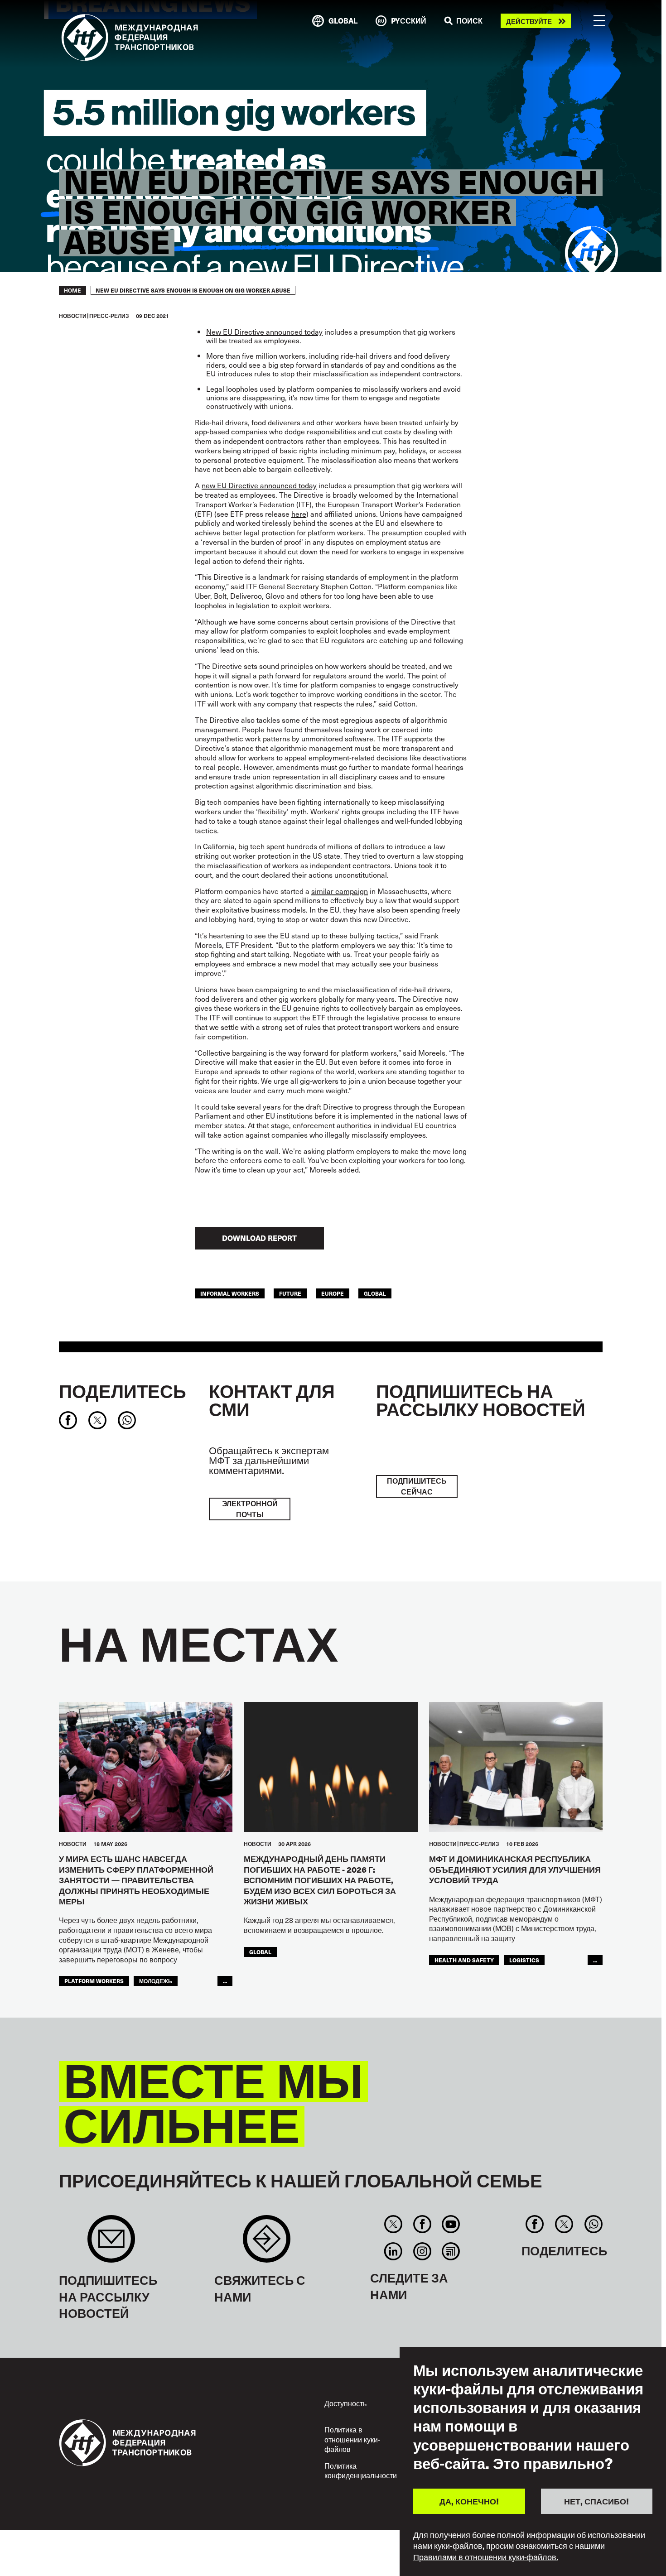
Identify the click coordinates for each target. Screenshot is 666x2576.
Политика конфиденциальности (361, 2470)
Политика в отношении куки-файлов (352, 2439)
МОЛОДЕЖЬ (156, 1981)
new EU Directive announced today (259, 485)
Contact (267, 2243)
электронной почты (250, 1509)
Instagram (422, 2251)
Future (290, 1293)
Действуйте (529, 21)
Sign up (111, 2243)
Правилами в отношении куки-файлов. (486, 2557)
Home (72, 290)
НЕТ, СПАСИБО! (596, 2501)
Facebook (422, 2224)
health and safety (464, 1960)
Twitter (393, 2224)
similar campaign (340, 891)
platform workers (94, 1981)
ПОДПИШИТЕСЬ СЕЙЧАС (417, 1486)
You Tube (451, 2224)
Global (375, 1293)
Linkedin (393, 2251)
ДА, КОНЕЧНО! (469, 2501)
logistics (524, 1960)
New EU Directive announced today (264, 332)
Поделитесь (123, 1391)
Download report (259, 1238)
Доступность (345, 2403)
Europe (333, 1293)
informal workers (230, 1293)
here (299, 514)
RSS (451, 2251)
